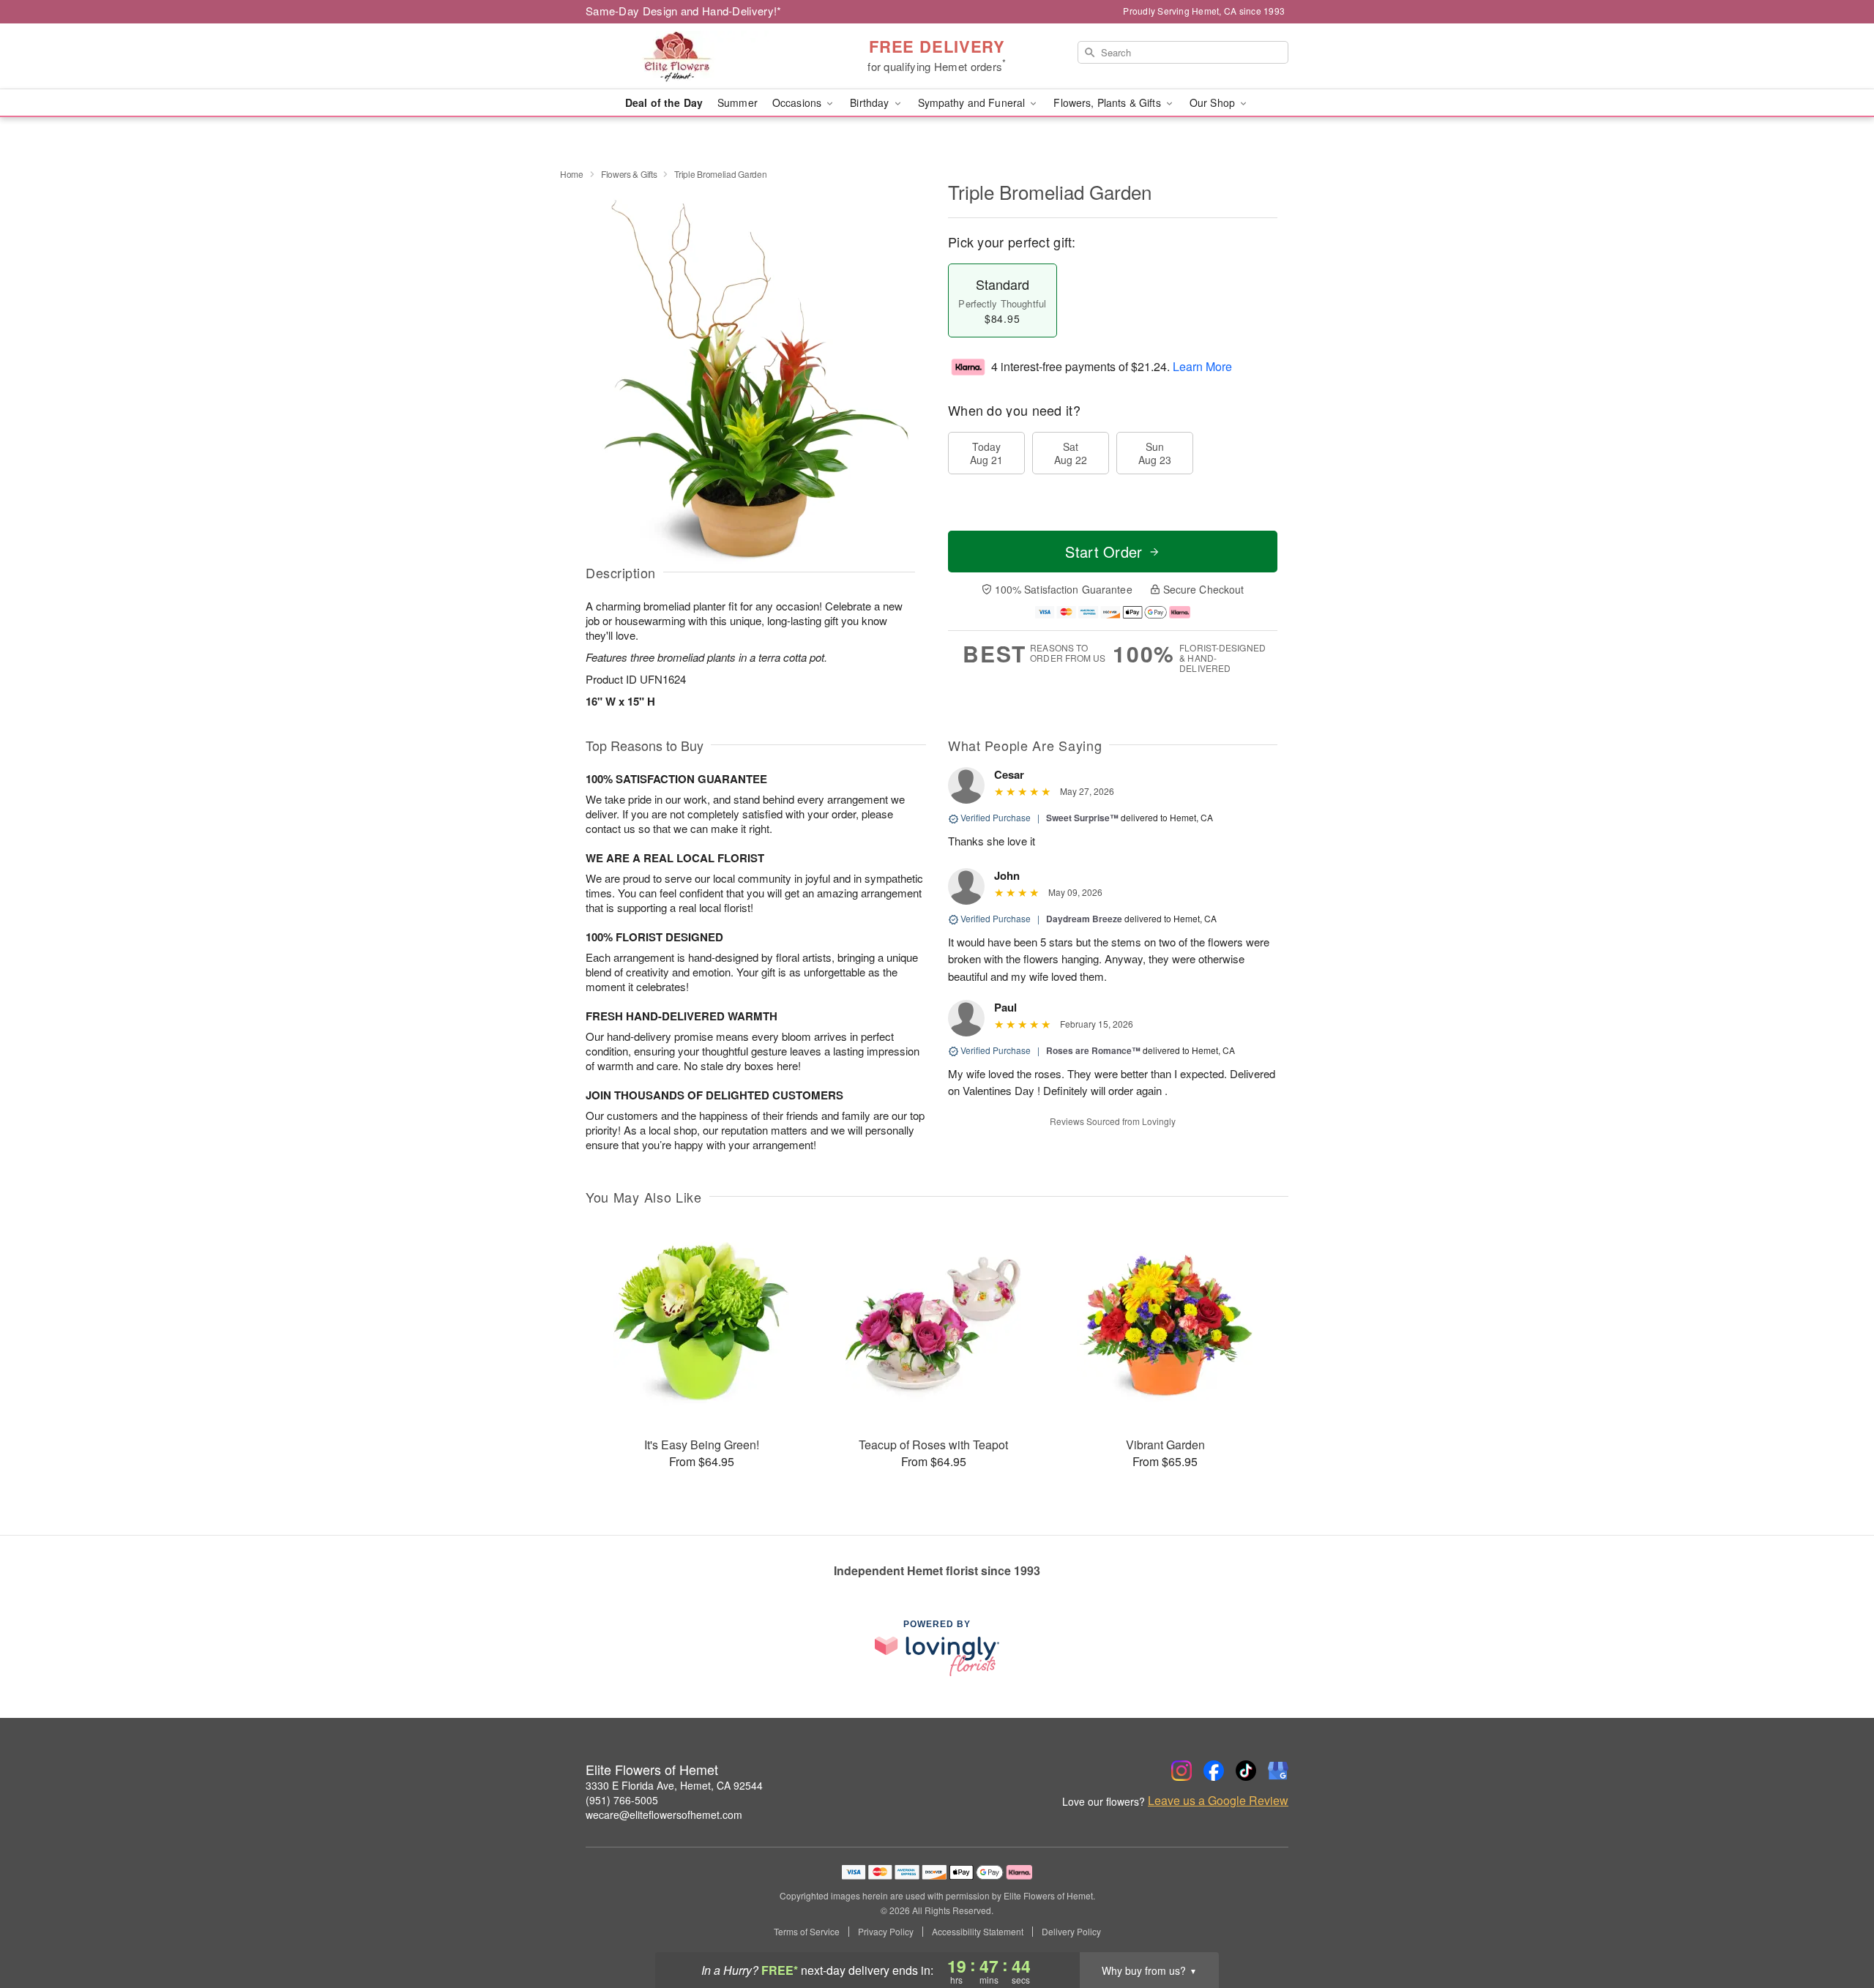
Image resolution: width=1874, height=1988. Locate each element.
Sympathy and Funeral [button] (973, 102)
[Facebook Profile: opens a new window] (1214, 1771)
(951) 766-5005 (622, 1800)
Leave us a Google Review (1218, 1801)
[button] (1836, 1926)
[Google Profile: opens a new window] (1278, 1771)
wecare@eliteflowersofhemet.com (664, 1815)
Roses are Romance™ (1093, 1050)
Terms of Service (807, 1932)
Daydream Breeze (1084, 919)
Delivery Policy (1071, 1932)
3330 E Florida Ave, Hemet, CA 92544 (674, 1785)
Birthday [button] (871, 102)
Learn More (1202, 366)
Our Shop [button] (1214, 102)
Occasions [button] (798, 102)
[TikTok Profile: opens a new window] (1246, 1771)
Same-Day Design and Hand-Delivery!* (684, 11)
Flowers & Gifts (629, 174)
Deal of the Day (664, 102)
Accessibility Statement (978, 1932)
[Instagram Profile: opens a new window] (1181, 1771)
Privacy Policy (886, 1932)
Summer (738, 102)
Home (572, 174)
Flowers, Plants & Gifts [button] (1108, 102)
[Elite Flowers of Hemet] (691, 56)
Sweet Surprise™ (1082, 818)
